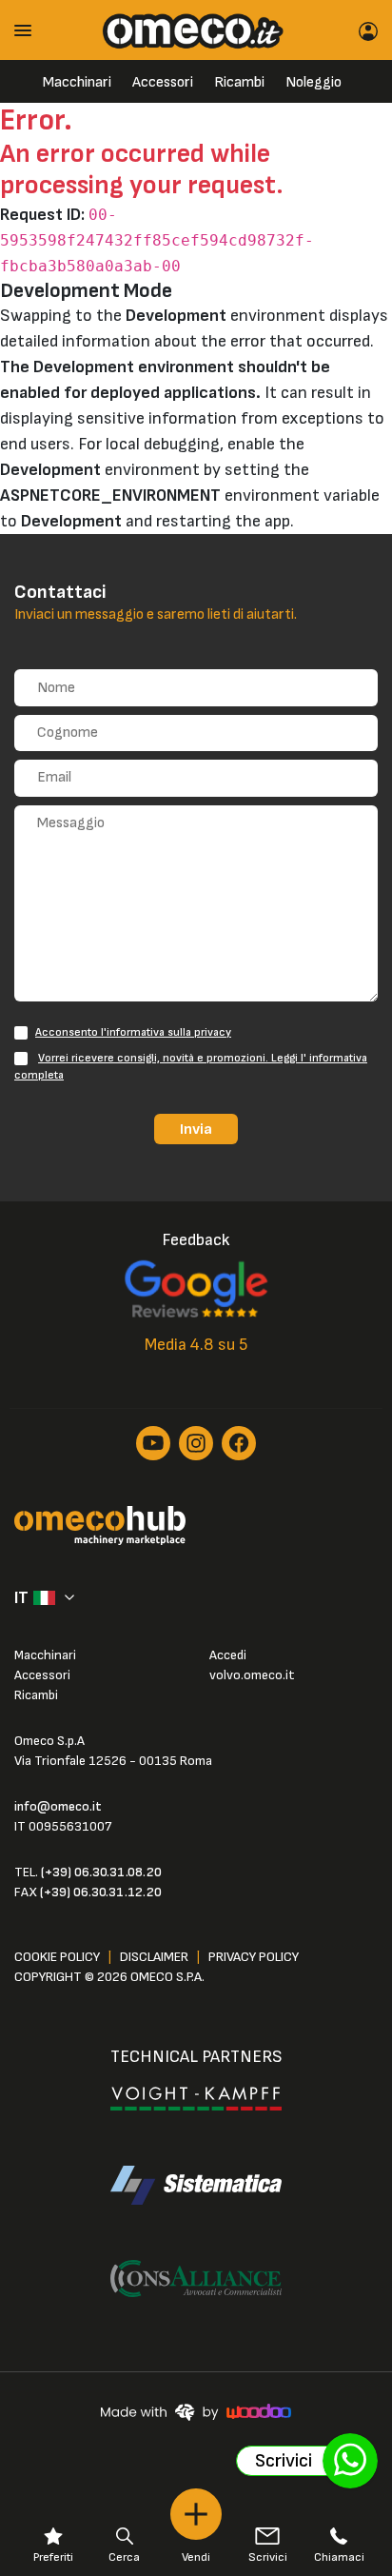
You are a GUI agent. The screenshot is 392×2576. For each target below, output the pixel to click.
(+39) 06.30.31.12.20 (101, 1892)
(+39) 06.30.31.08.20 (101, 1872)
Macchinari (77, 82)
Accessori (163, 82)
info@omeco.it (58, 1806)
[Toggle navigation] (29, 30)
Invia (196, 1129)
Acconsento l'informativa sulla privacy (133, 1032)
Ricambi (239, 82)
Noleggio (314, 82)
